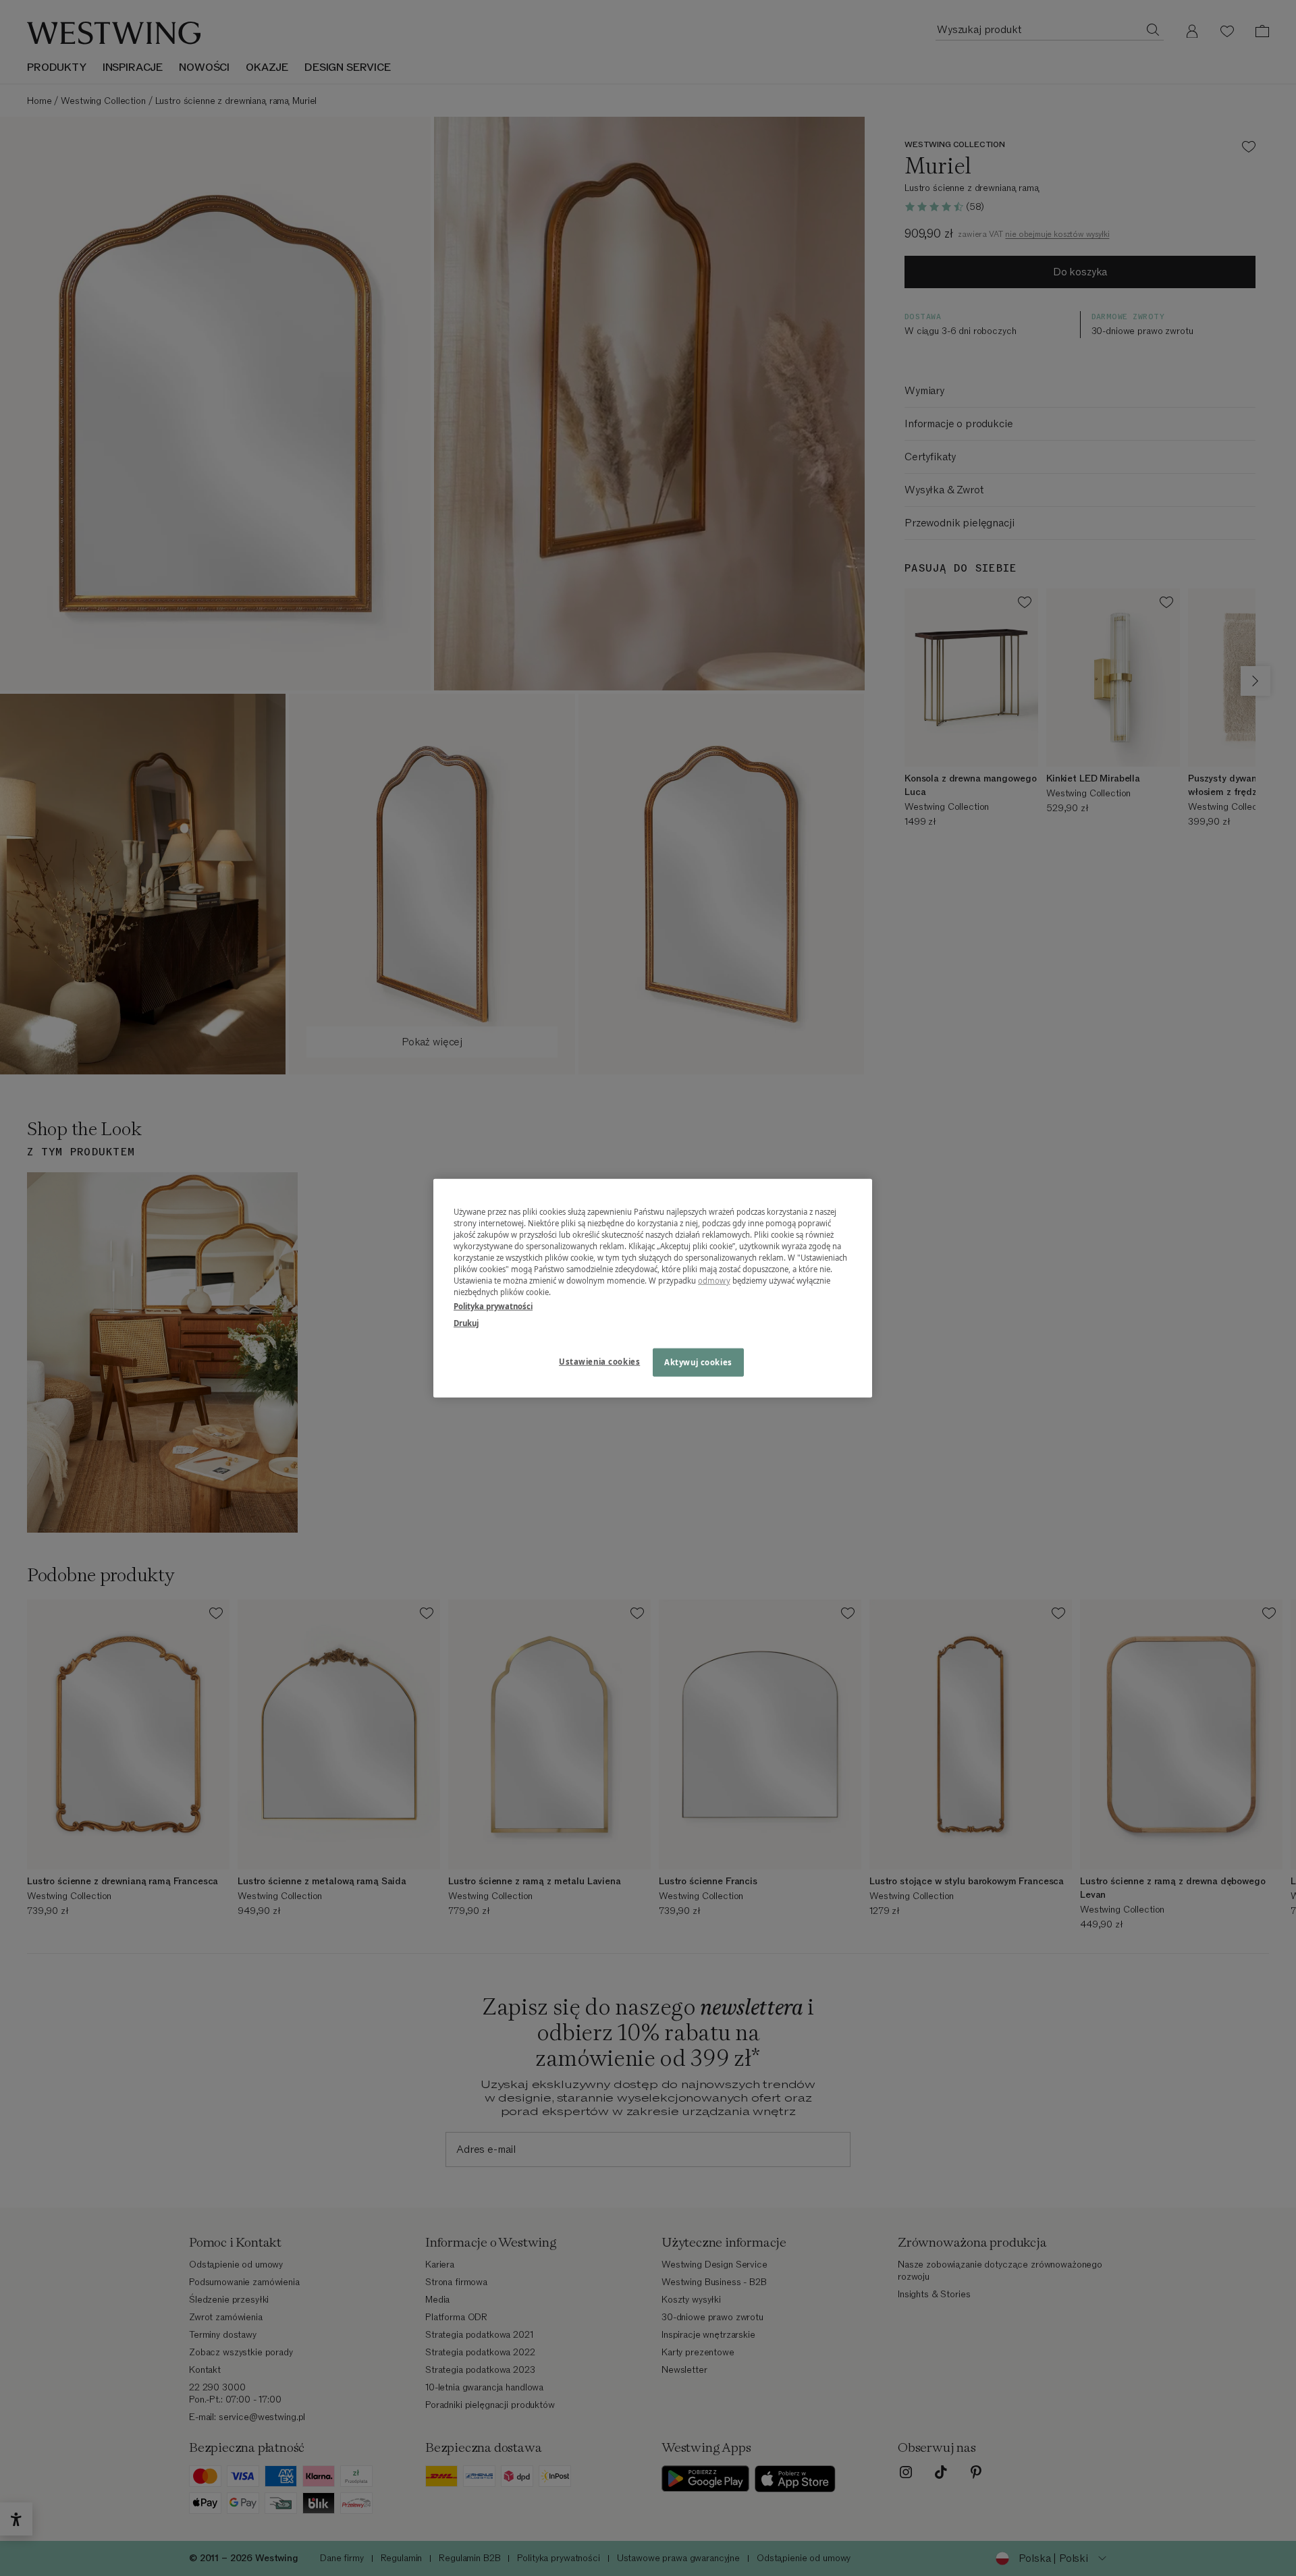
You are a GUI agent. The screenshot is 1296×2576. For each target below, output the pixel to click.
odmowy (714, 1281)
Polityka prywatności (493, 1306)
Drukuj (466, 1323)
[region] (653, 1288)
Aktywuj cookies (698, 1362)
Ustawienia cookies (599, 1362)
